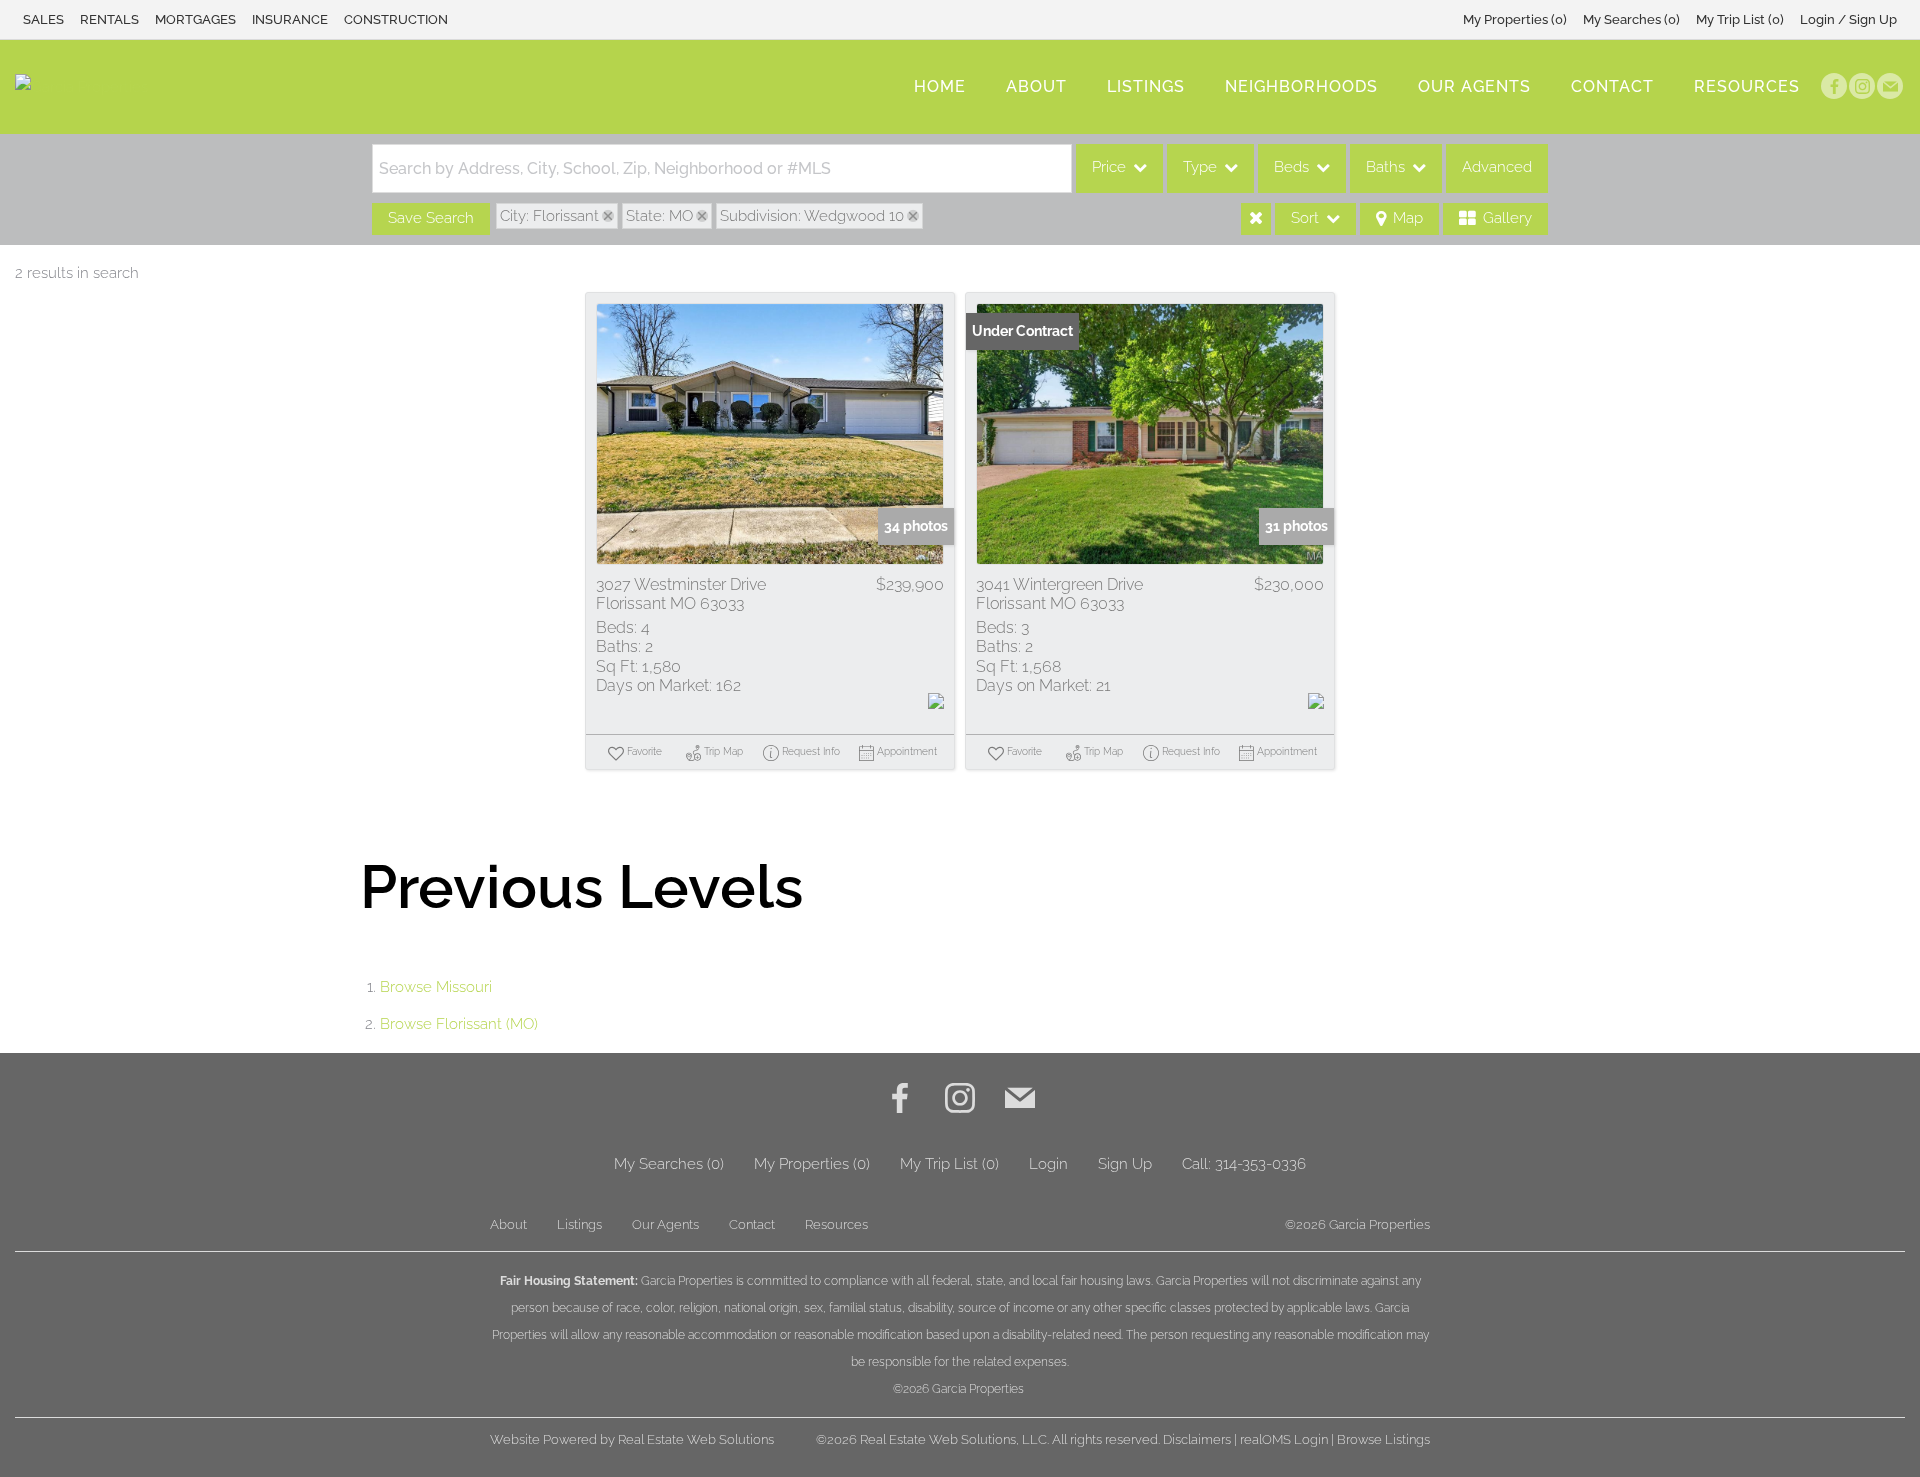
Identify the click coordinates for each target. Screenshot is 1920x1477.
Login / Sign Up (1848, 19)
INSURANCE (290, 19)
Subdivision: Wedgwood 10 (812, 216)
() (1515, 19)
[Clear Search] (1256, 219)
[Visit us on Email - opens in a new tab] (1890, 86)
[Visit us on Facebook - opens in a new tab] (1834, 86)
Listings (1146, 86)
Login (1048, 1164)
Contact (1612, 86)
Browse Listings (1383, 1439)
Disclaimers (1197, 1439)
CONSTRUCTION (396, 19)
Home (940, 86)
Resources (1747, 86)
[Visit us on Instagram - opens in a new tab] (1862, 86)
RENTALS (109, 19)
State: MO (659, 216)
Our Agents (1474, 86)
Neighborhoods (1301, 86)
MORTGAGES (195, 19)
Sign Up (1125, 1164)
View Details (770, 434)
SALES (43, 19)
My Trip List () (1740, 19)
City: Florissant (549, 216)
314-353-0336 (1260, 1164)
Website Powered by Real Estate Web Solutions (632, 1439)
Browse (436, 987)
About (1036, 86)
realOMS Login (1284, 1439)
